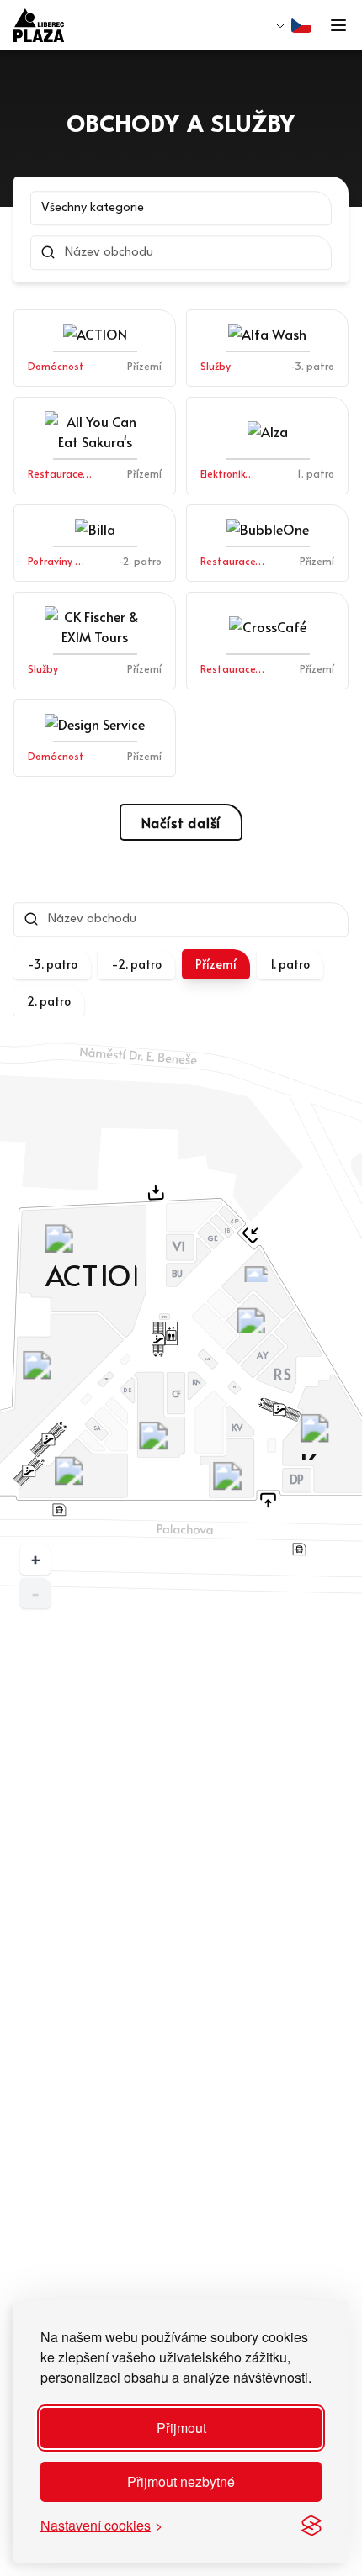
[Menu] (338, 25)
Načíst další (181, 822)
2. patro (49, 1001)
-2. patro (136, 964)
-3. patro (52, 964)
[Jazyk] (294, 25)
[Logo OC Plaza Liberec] (39, 25)
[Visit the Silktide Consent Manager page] (311, 2526)
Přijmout (181, 2428)
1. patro (290, 964)
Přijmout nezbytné (181, 2481)
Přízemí (216, 964)
